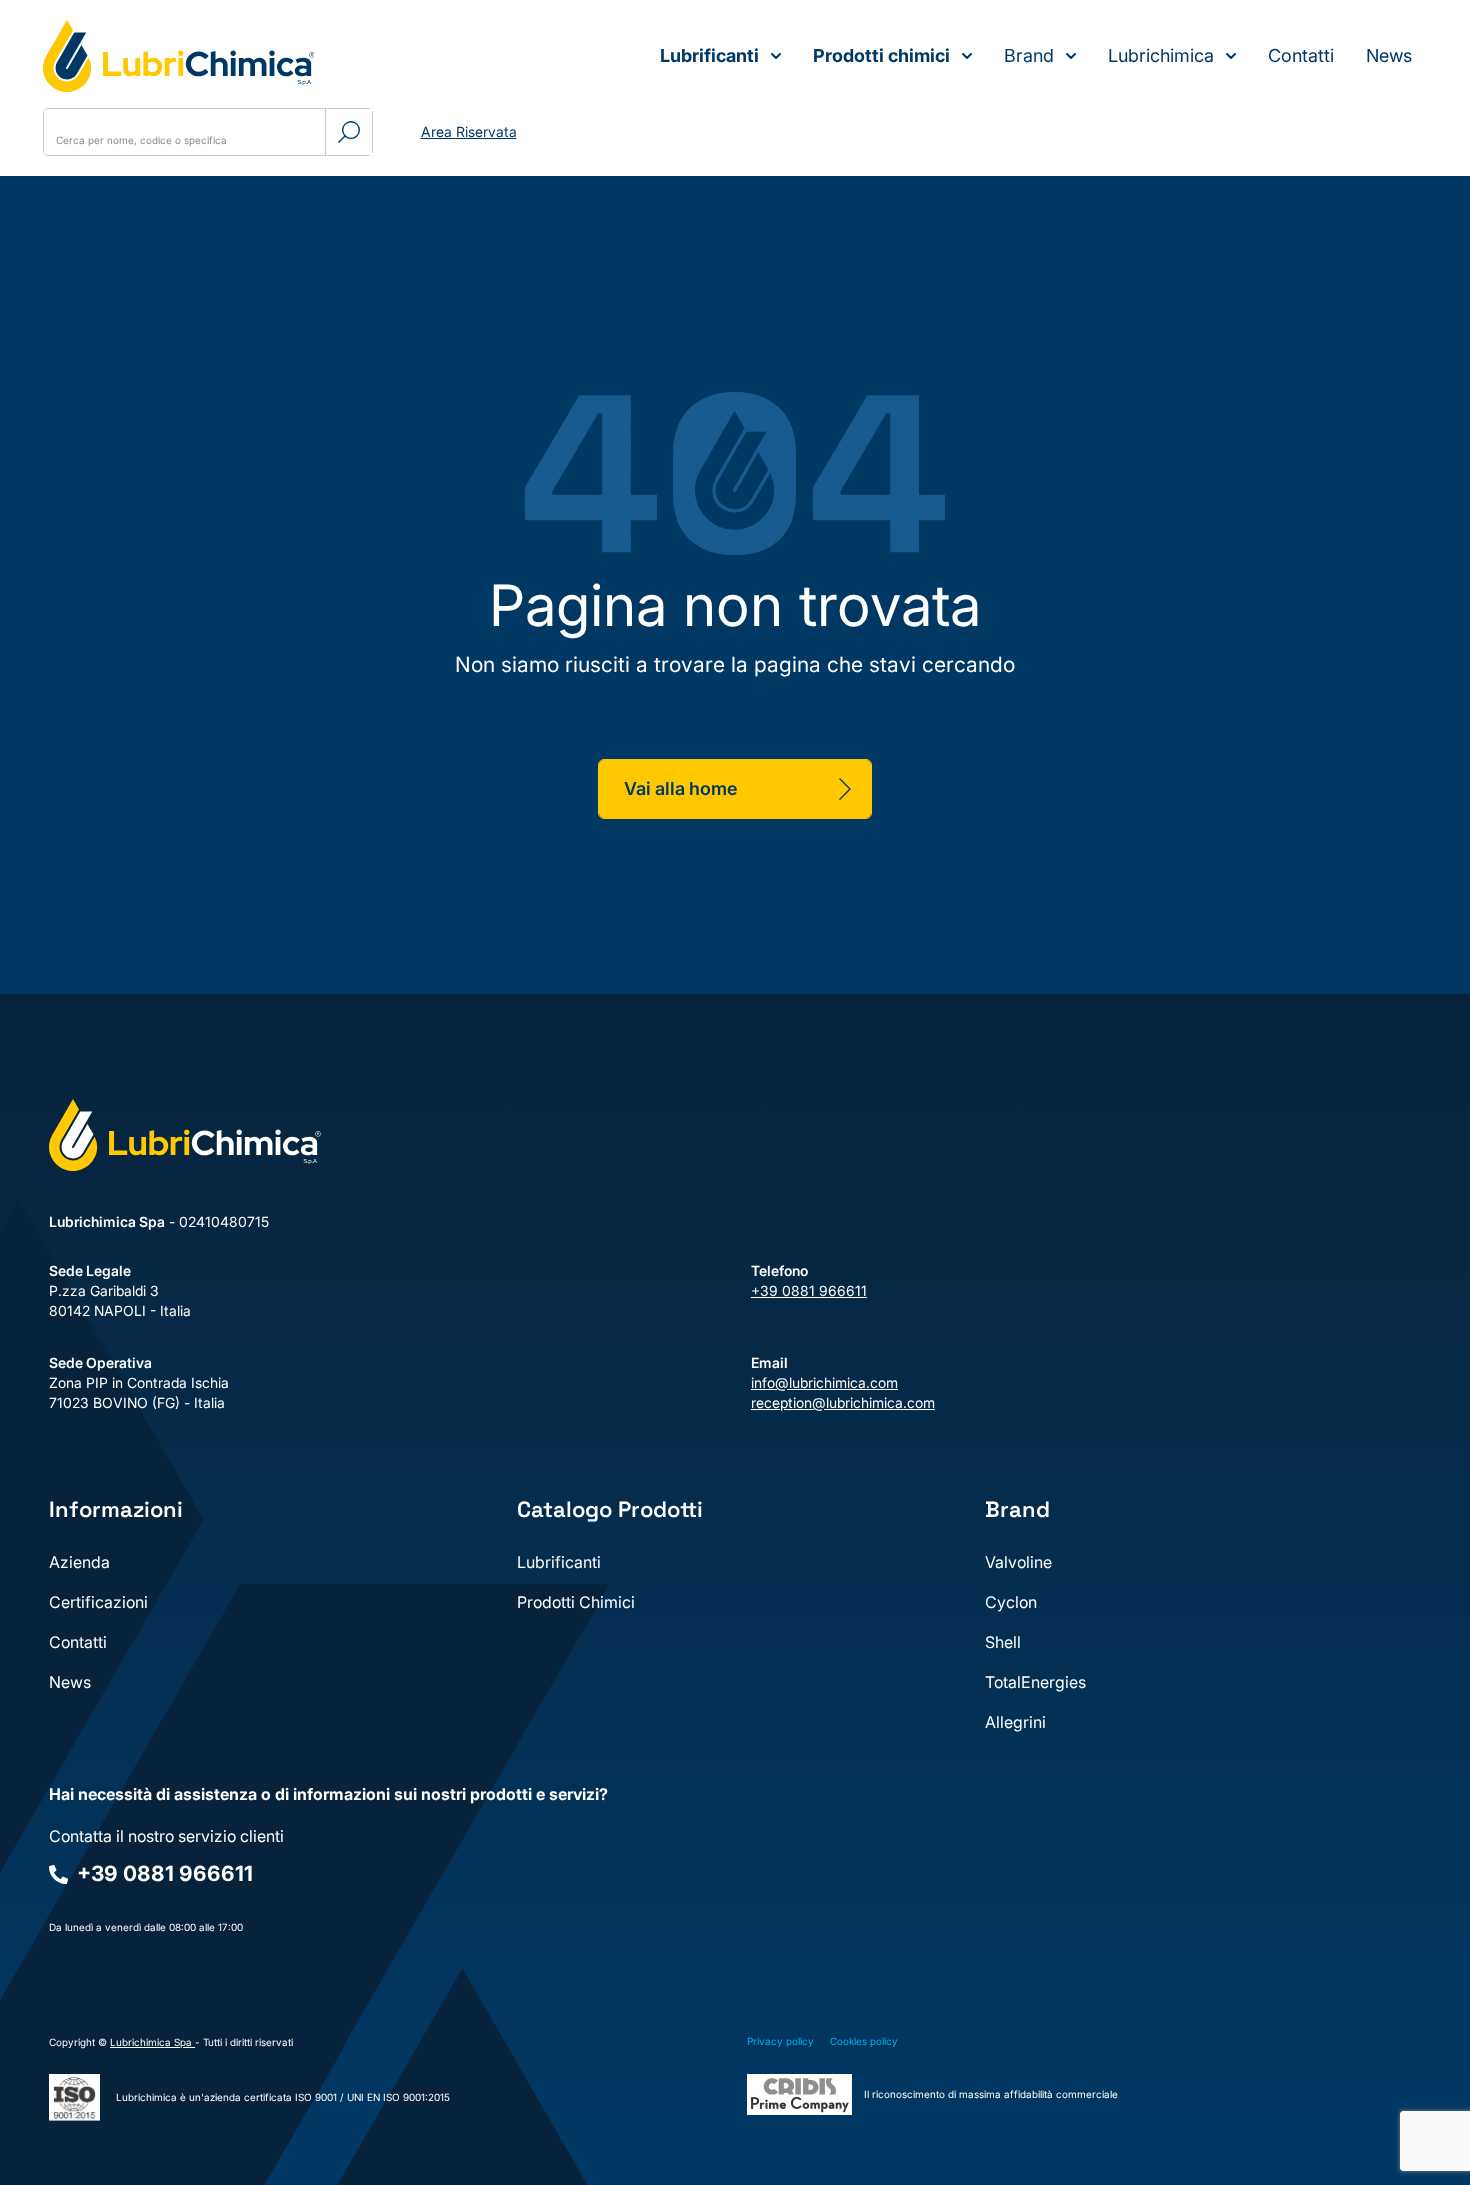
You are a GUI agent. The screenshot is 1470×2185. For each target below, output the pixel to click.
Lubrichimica (1161, 55)
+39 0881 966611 (809, 1290)
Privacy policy (780, 2041)
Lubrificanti (709, 55)
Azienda (79, 1562)
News (1389, 55)
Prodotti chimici (881, 55)
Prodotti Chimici (576, 1602)
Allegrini (1015, 1722)
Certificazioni (98, 1602)
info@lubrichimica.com (824, 1382)
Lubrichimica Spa (152, 2042)
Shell (1003, 1642)
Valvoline (1018, 1562)
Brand (1029, 55)
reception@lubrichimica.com (843, 1402)
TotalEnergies (1035, 1682)
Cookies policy (864, 2041)
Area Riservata (469, 131)
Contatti (1301, 55)
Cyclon (1011, 1602)
